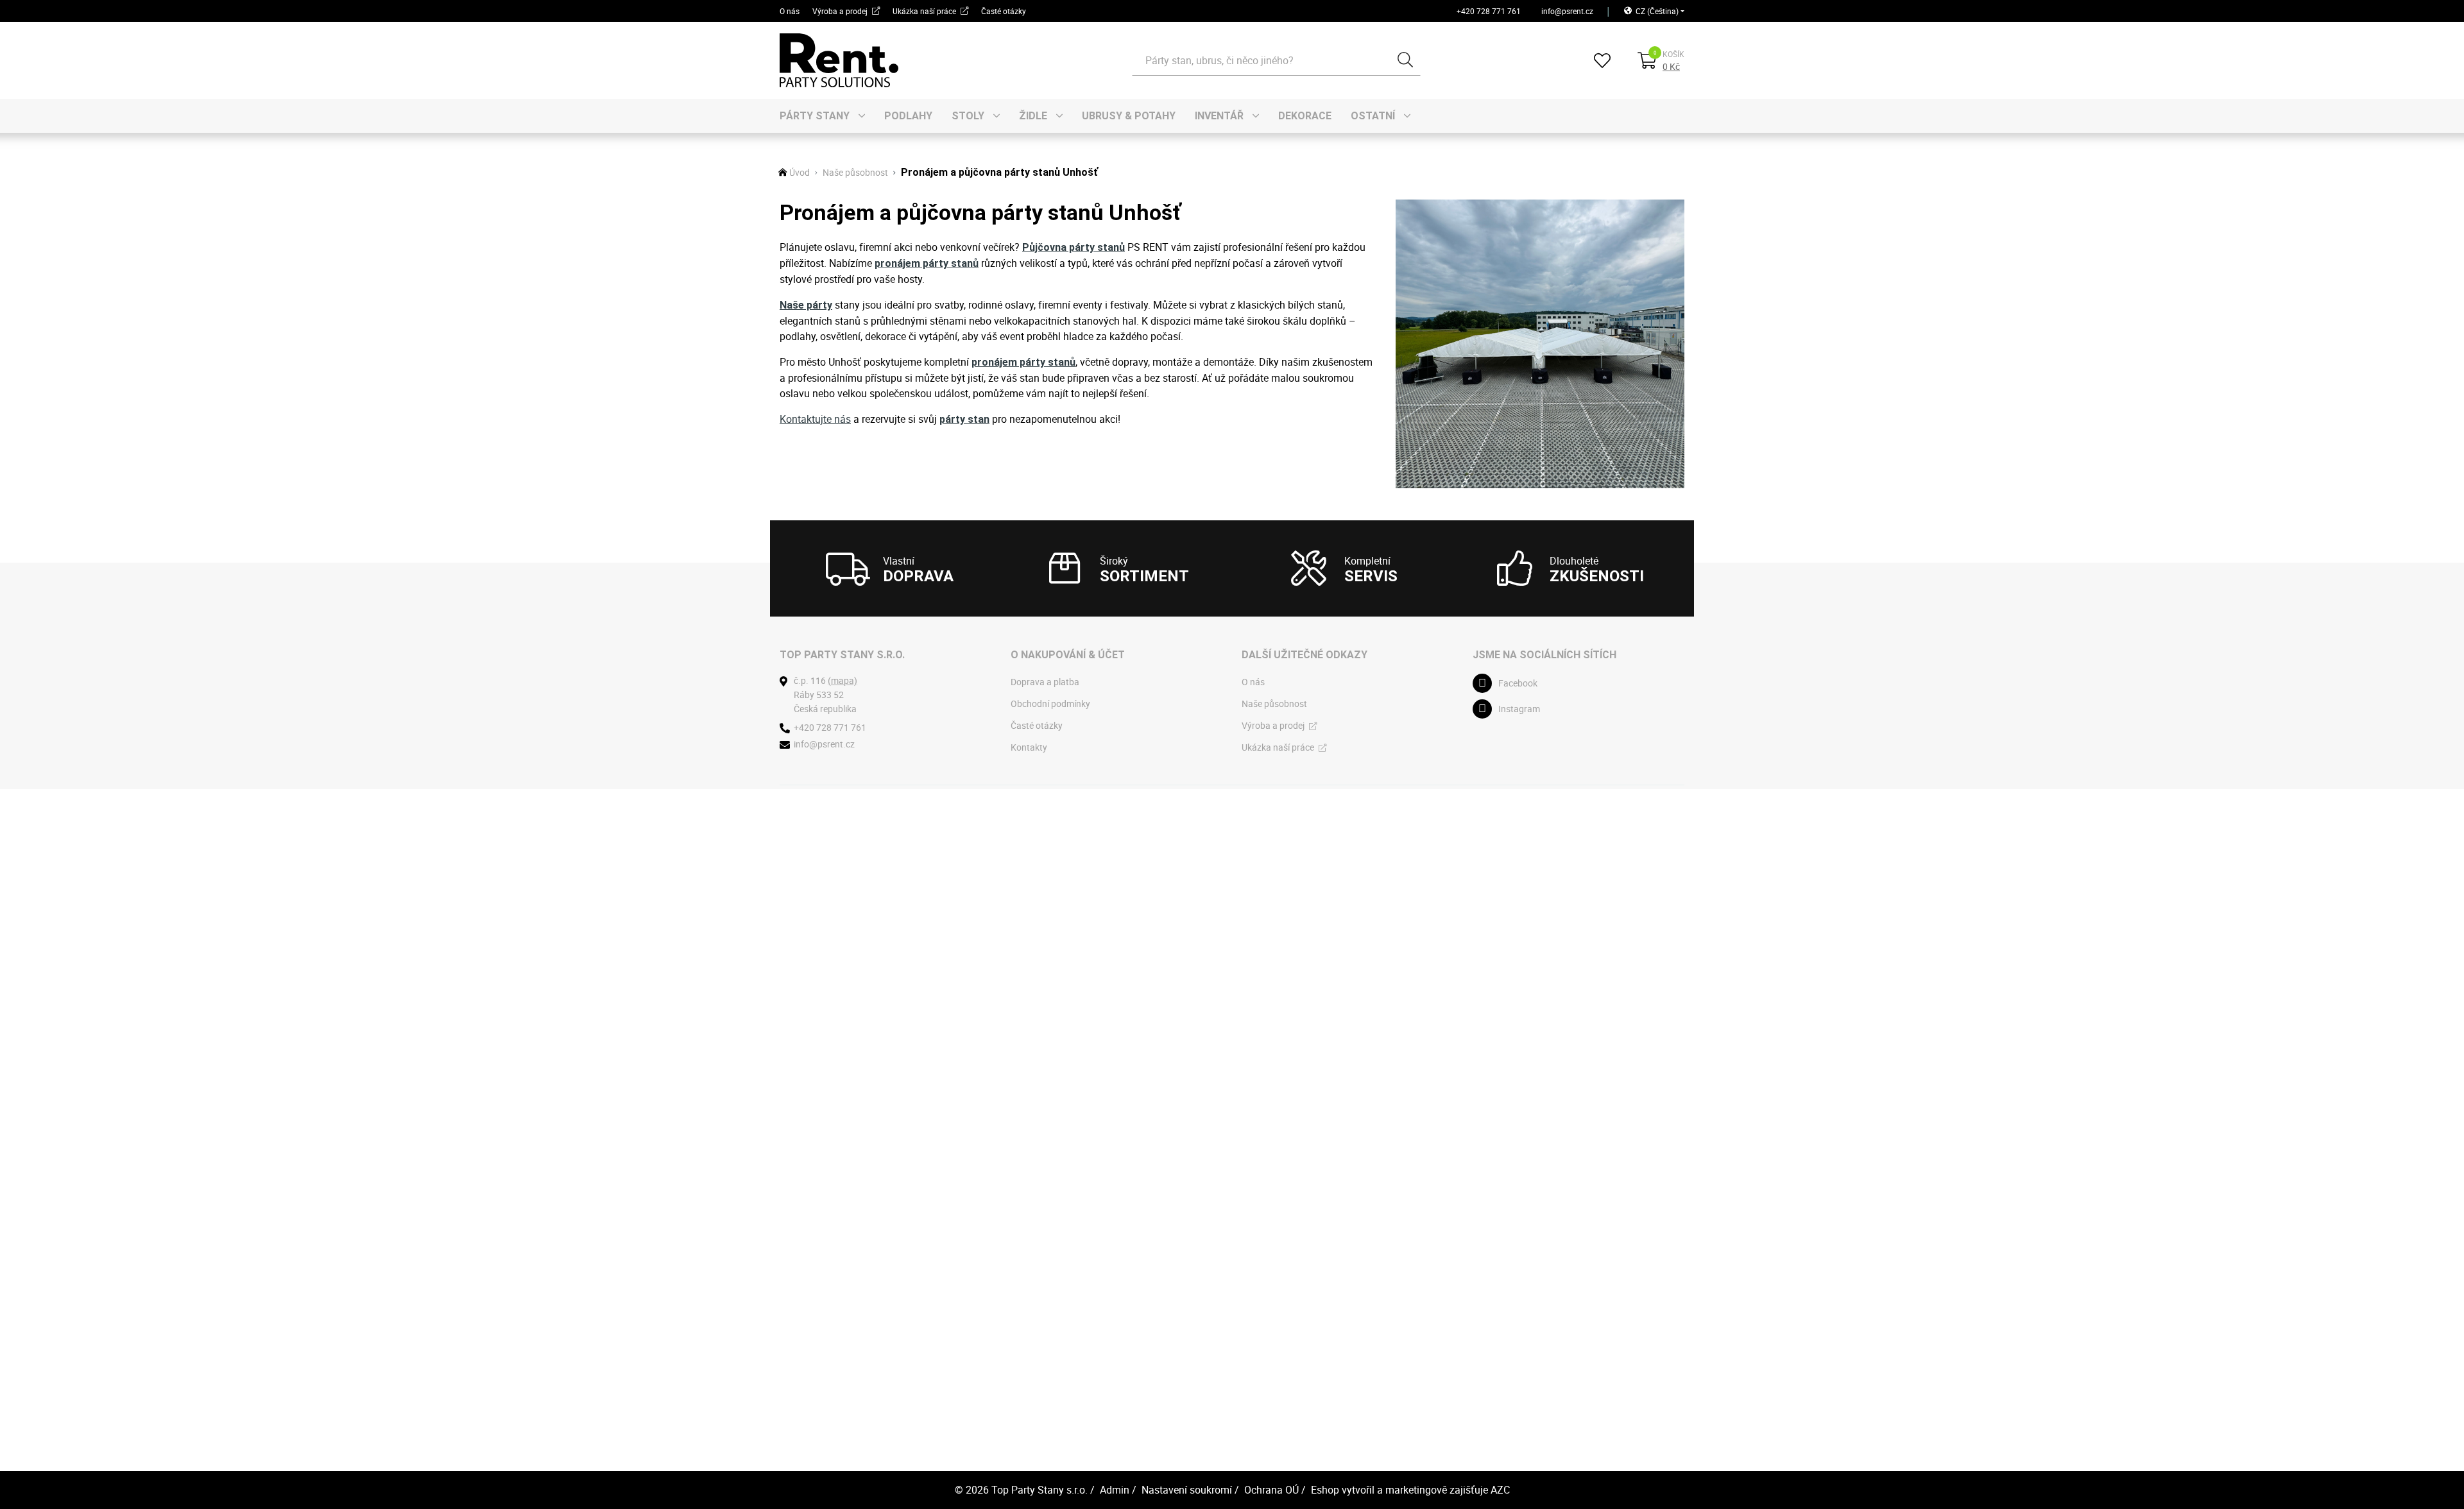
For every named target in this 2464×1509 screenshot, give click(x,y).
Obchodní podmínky (1050, 703)
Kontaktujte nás (815, 419)
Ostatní (1373, 116)
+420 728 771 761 (1489, 11)
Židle (1033, 116)
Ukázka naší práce (924, 11)
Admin (1115, 1490)
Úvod (800, 173)
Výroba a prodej (840, 11)
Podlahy (908, 116)
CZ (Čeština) (1657, 11)
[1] (1405, 60)
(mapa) (843, 680)
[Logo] (876, 60)
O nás (790, 11)
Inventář (1219, 116)
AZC (1500, 1490)
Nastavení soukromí (1187, 1490)
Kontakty (1029, 747)
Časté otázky (1004, 11)
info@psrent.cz (1567, 11)
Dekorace (1305, 116)
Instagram (1519, 709)
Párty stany (815, 116)
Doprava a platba (1045, 682)
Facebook (1518, 683)
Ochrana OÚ (1271, 1490)
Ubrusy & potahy (1129, 116)
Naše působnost (855, 173)
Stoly (968, 116)
